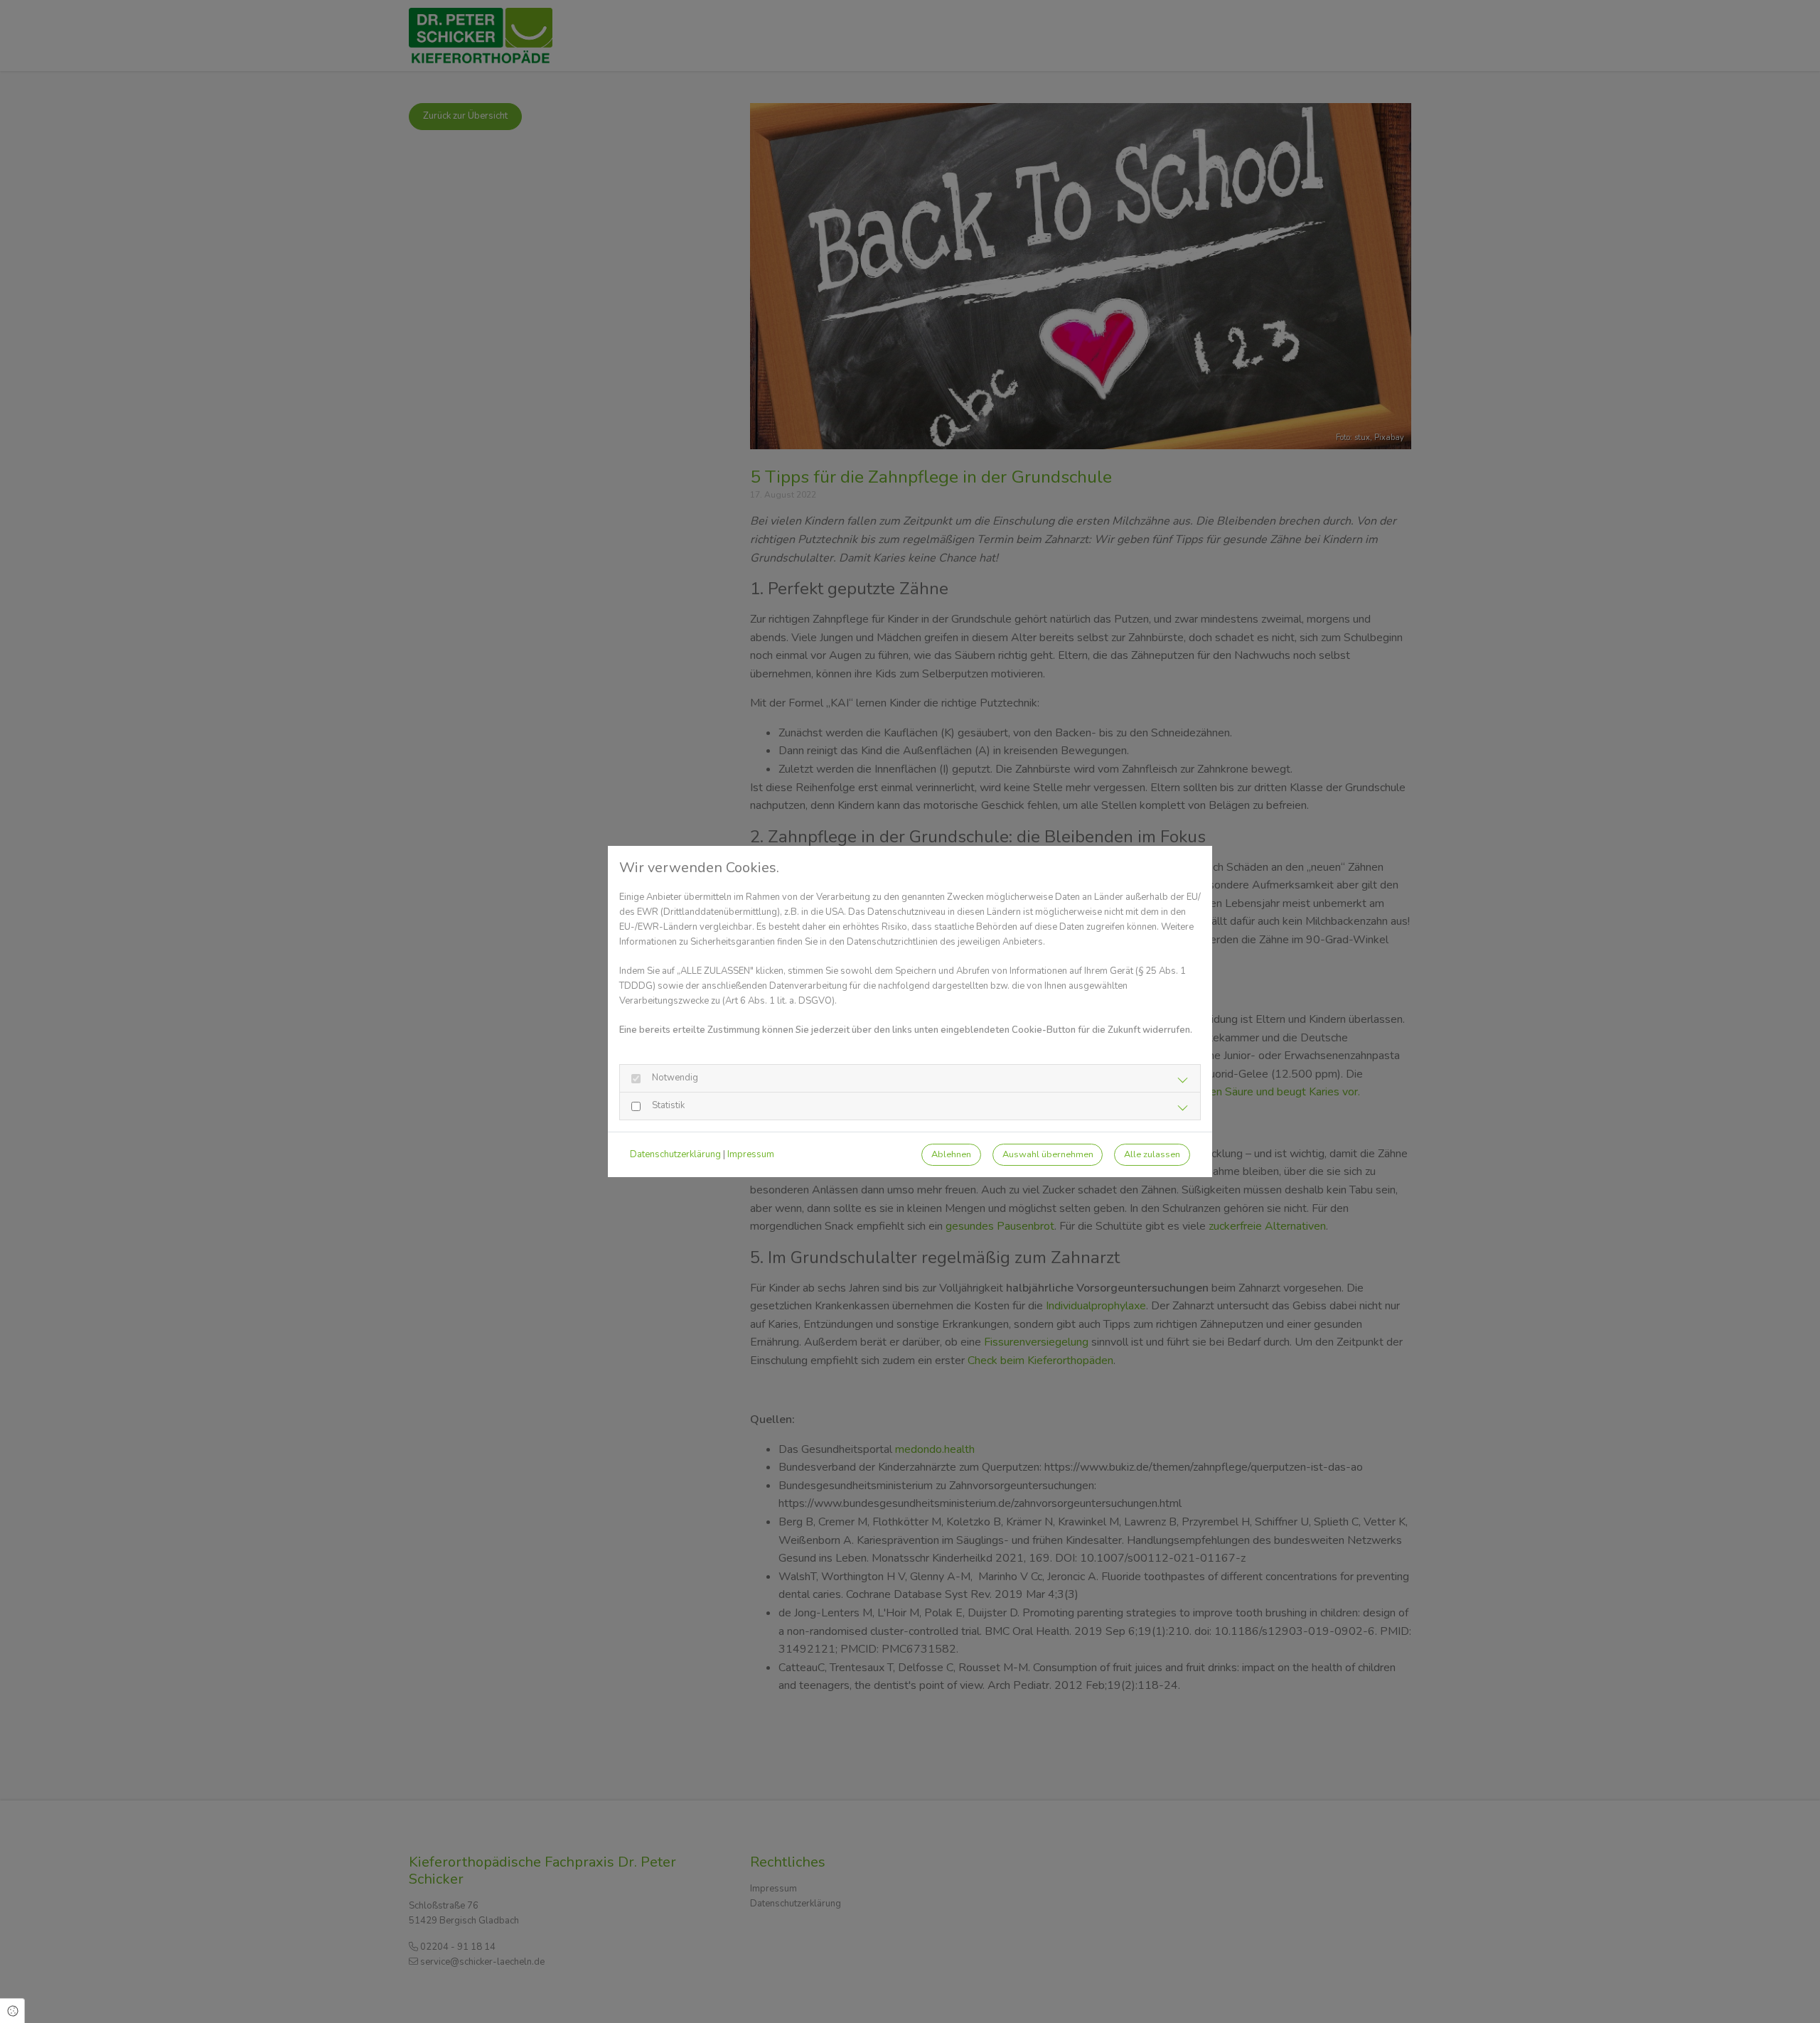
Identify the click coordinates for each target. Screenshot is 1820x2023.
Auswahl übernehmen (1048, 1154)
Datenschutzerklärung (675, 1154)
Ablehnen (951, 1154)
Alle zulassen (1152, 1154)
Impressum (751, 1154)
